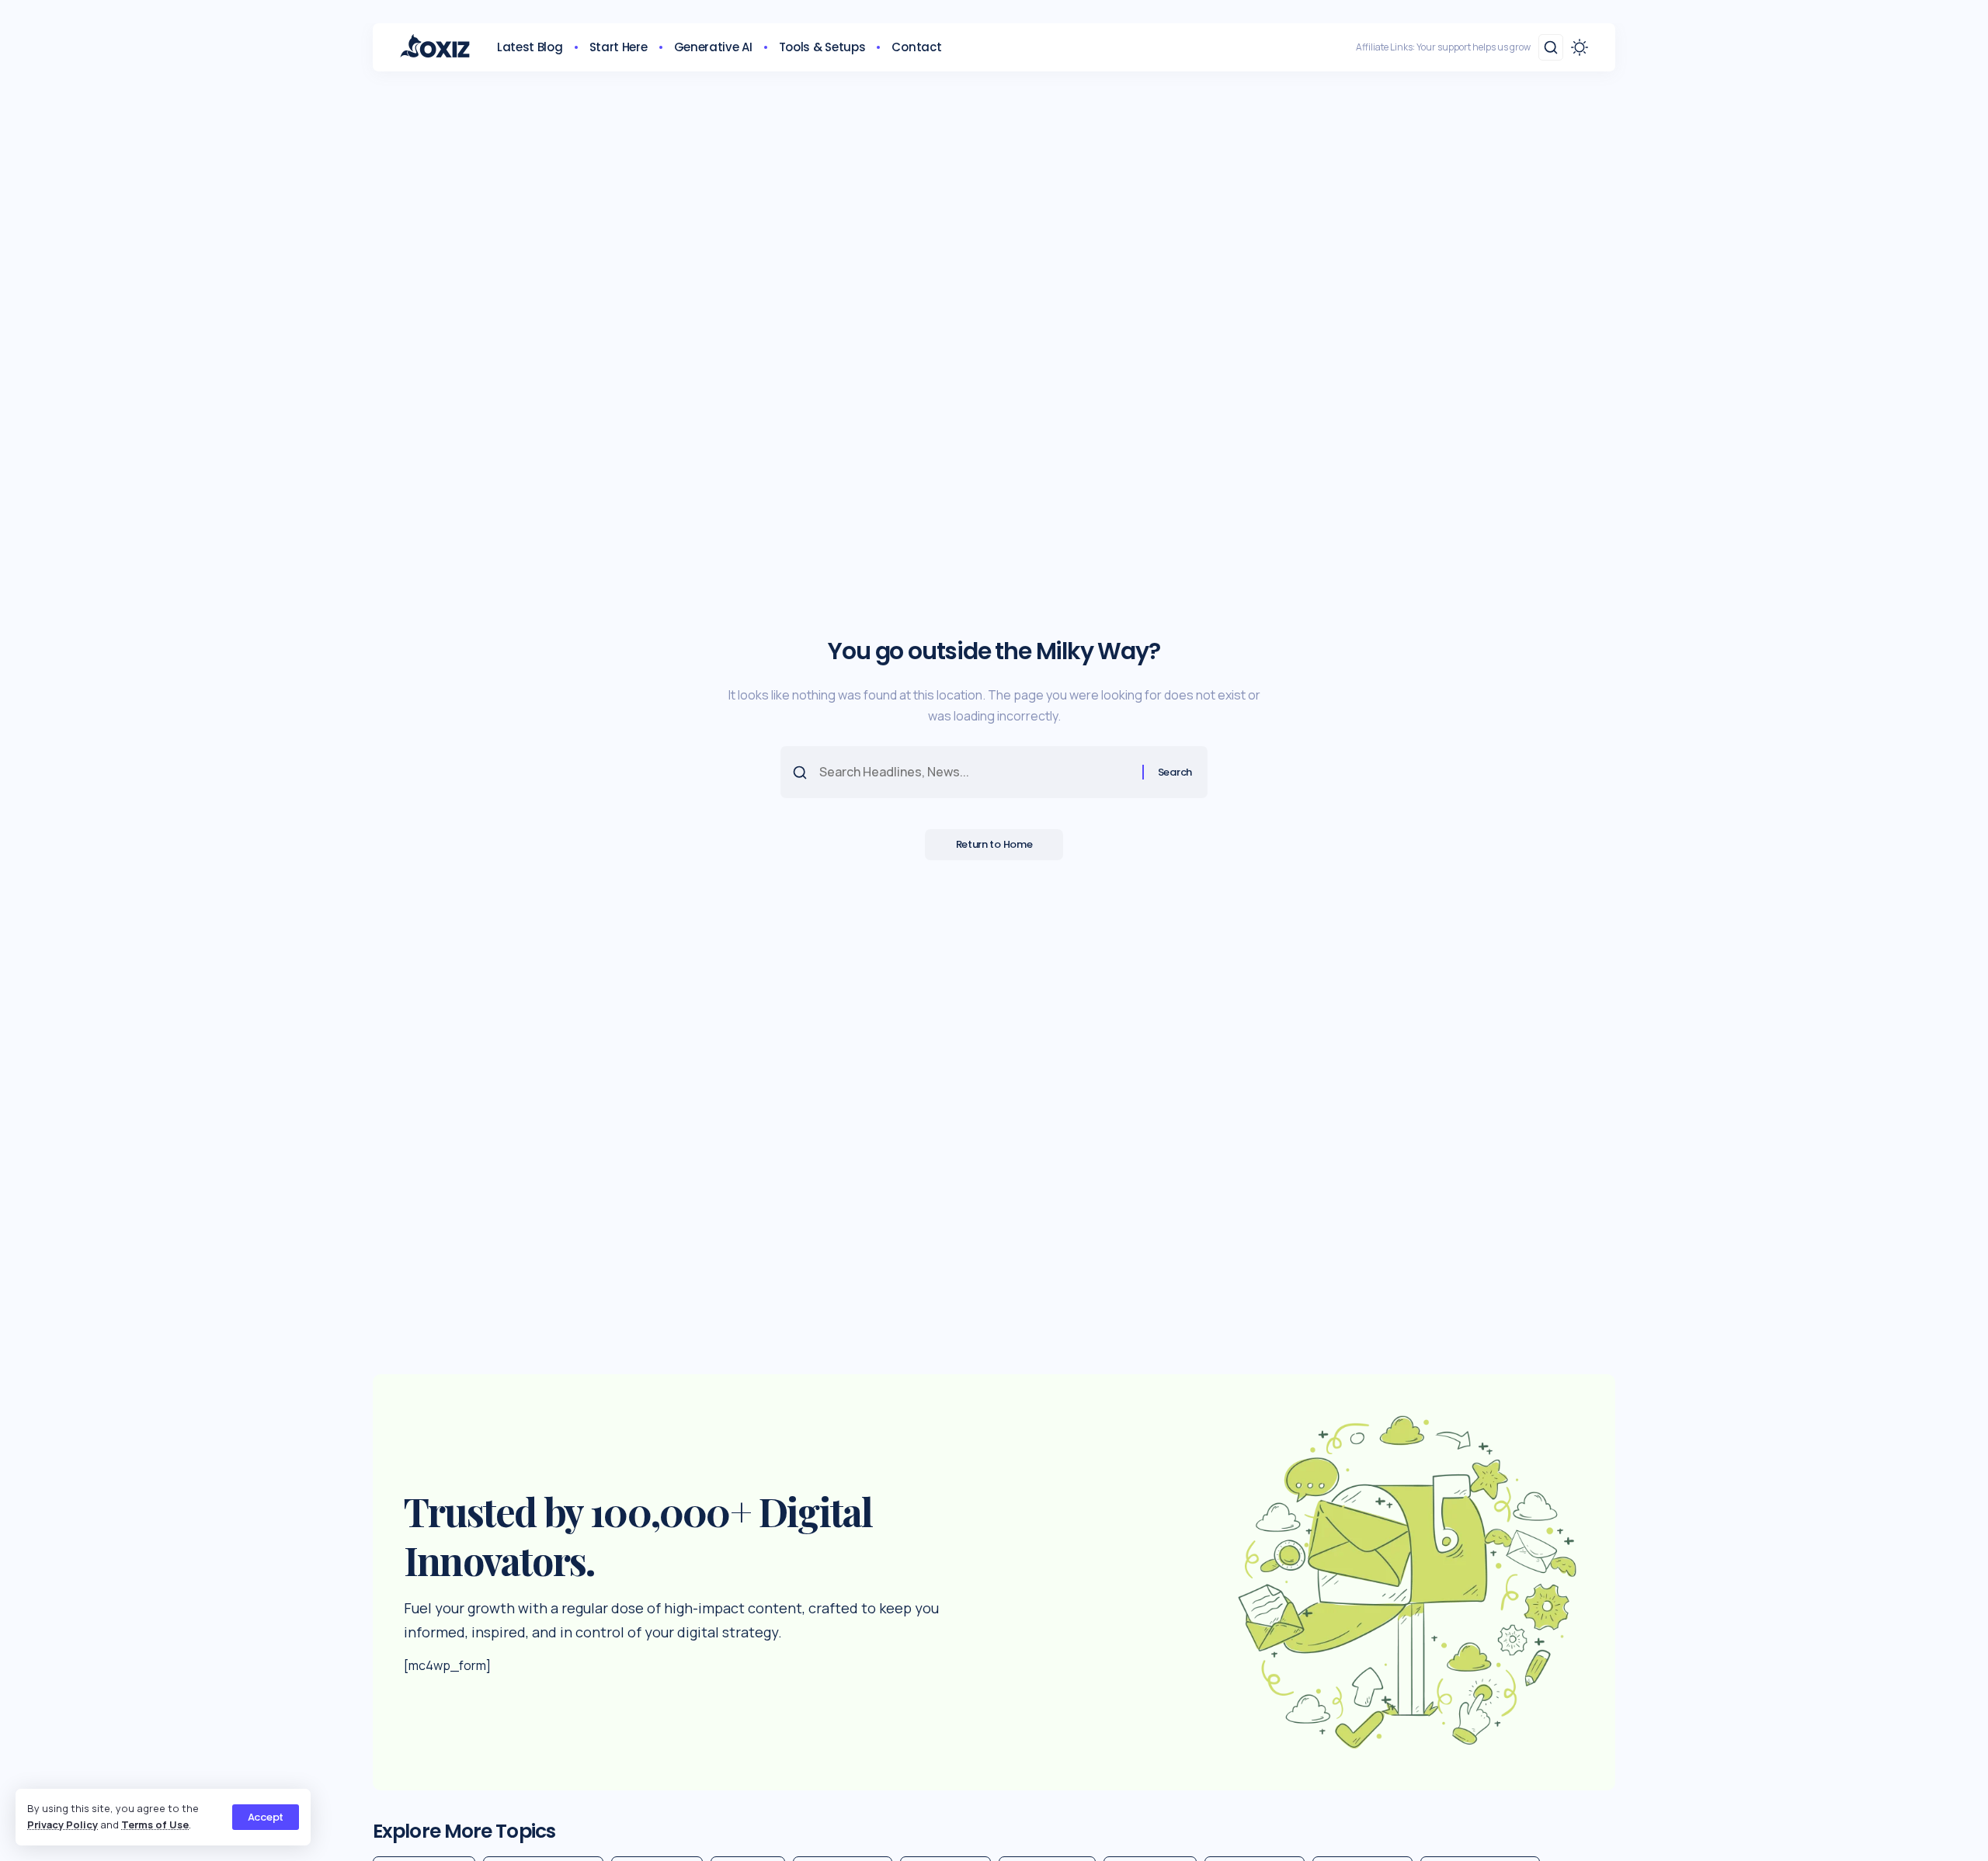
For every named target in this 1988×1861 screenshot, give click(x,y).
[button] (266, 1817)
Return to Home (994, 844)
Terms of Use (155, 1825)
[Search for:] (975, 772)
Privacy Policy (63, 1825)
